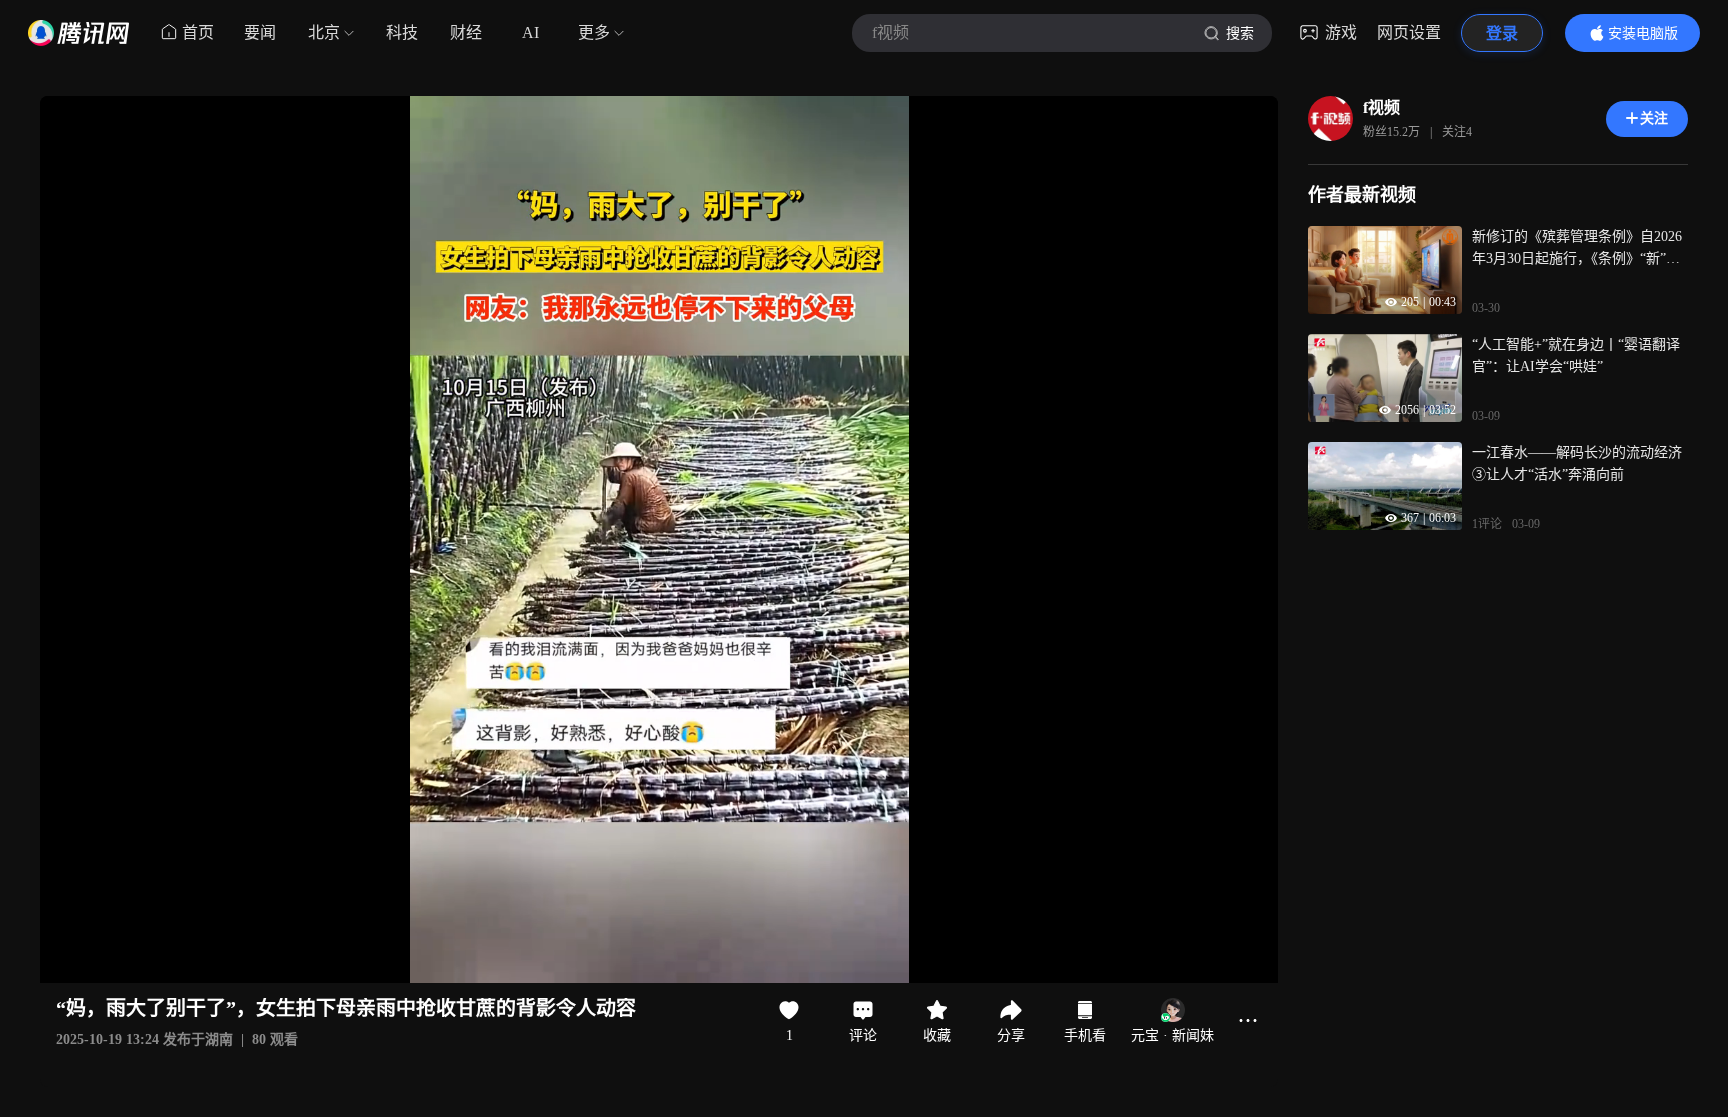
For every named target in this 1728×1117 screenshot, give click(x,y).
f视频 (1381, 107)
